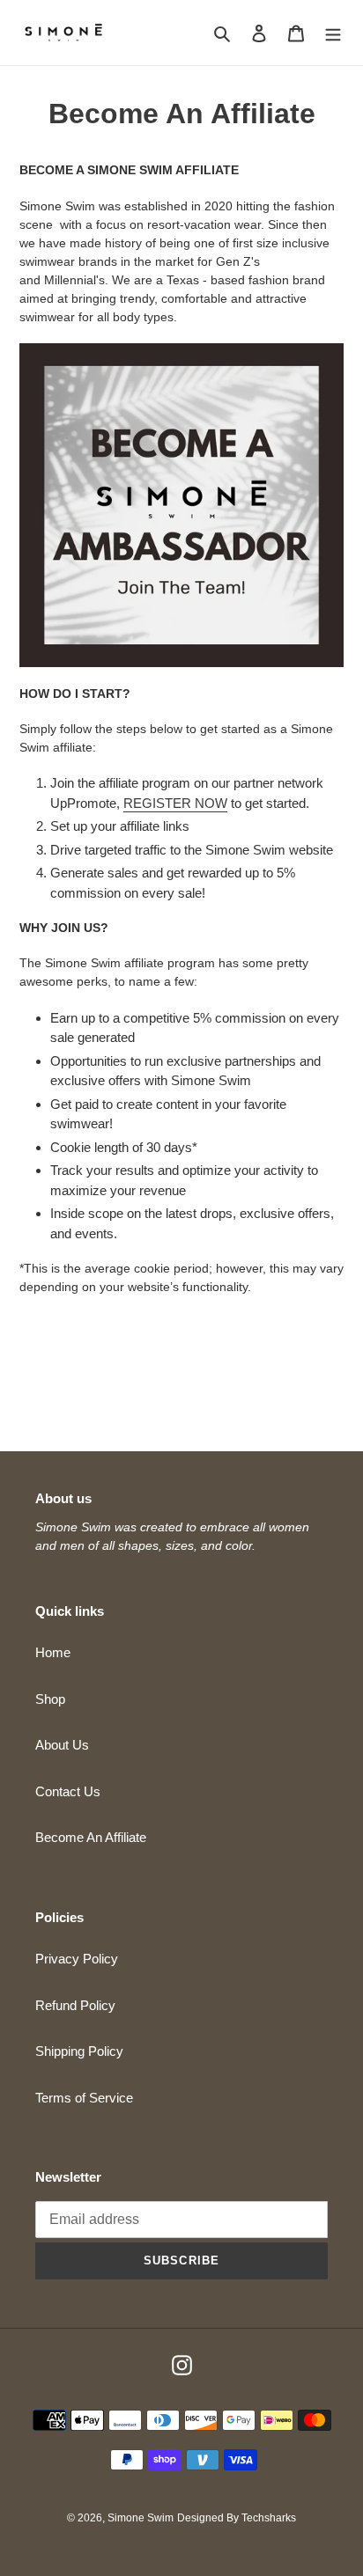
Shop (50, 1699)
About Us (62, 1745)
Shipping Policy (79, 2051)
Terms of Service (84, 2098)
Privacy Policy (77, 1959)
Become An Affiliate (91, 1837)
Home (53, 1652)
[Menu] (333, 33)
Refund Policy (75, 2005)
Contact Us (68, 1791)
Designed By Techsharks (237, 2518)
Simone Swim (141, 2518)
